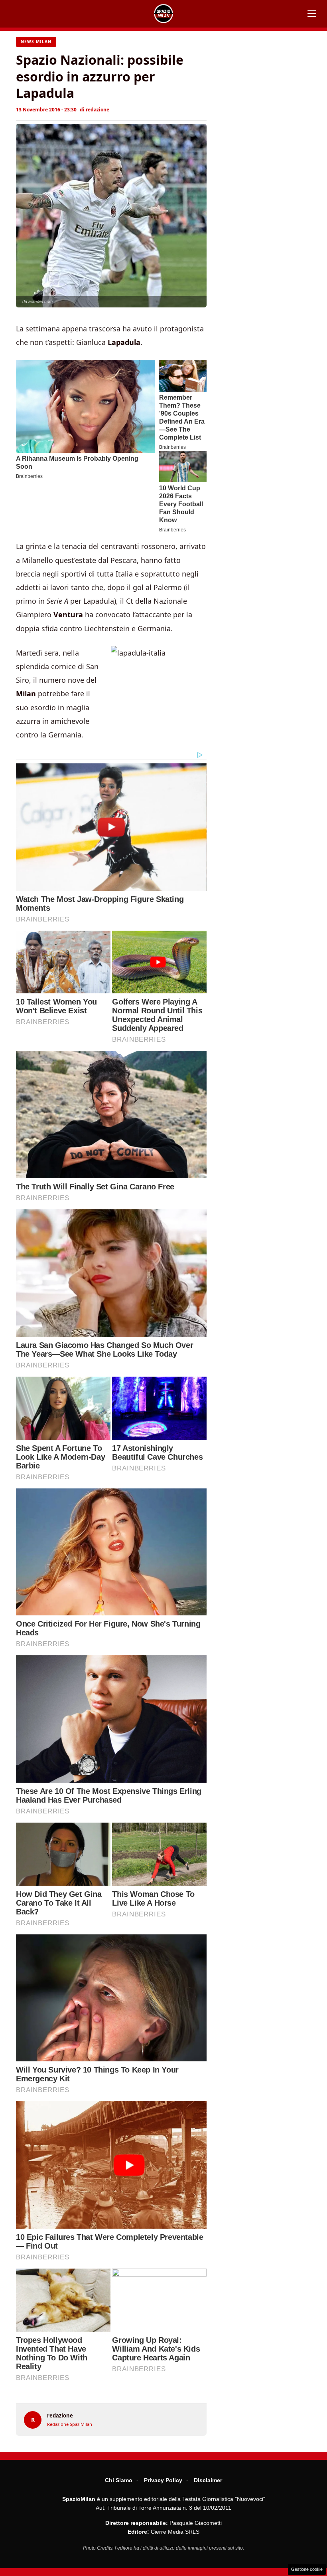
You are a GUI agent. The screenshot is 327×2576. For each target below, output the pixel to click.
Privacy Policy (163, 2480)
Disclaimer (208, 2480)
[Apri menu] (312, 14)
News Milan (36, 42)
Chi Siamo (119, 2480)
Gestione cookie (307, 2569)
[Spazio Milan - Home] (163, 14)
